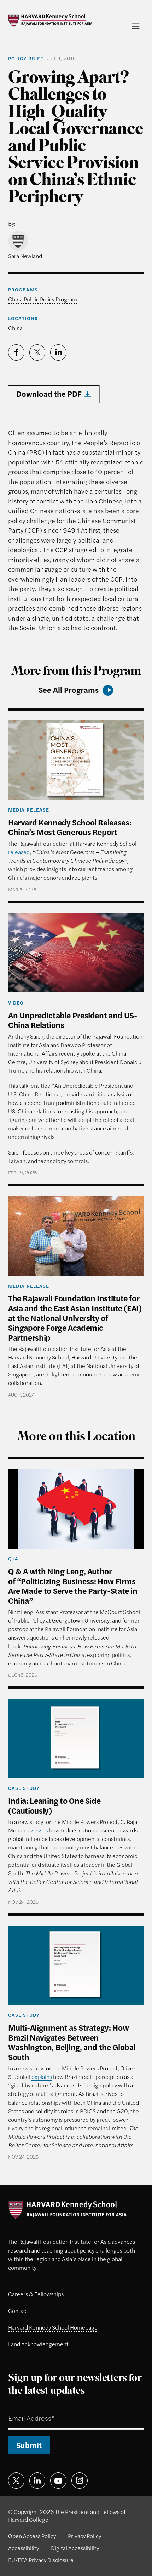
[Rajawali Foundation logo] (50, 20)
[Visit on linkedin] (37, 2481)
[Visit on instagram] (80, 2481)
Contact (18, 2311)
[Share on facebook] (16, 352)
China (15, 328)
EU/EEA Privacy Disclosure (41, 2560)
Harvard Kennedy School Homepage (53, 2327)
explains (42, 2077)
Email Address (22, 2409)
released (19, 852)
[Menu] (136, 26)
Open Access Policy (32, 2536)
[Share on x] (37, 352)
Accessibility (24, 2548)
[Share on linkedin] (58, 352)
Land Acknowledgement (38, 2344)
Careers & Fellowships (36, 2294)
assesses (37, 1830)
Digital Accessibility (75, 2548)
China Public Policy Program (43, 299)
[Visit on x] (16, 2481)
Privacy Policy (84, 2536)
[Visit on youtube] (58, 2481)
